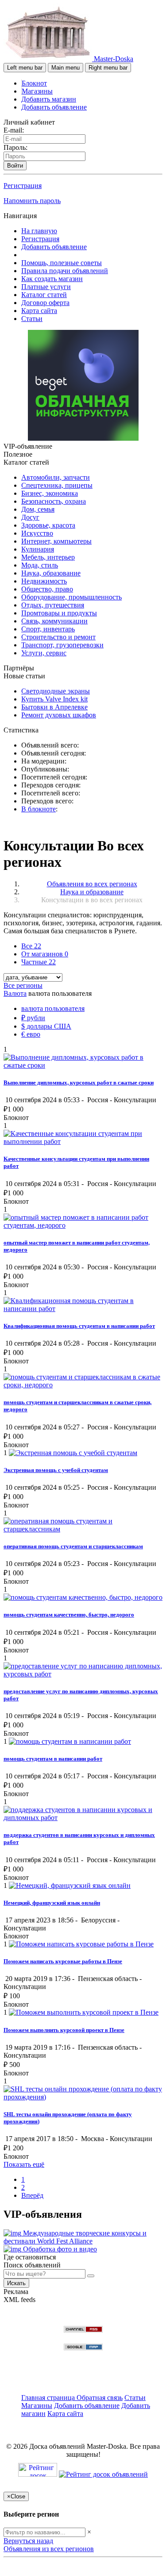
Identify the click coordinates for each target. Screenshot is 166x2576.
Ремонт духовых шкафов (59, 715)
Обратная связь (100, 2398)
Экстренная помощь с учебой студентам (56, 1470)
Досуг (30, 517)
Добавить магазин (49, 99)
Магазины (37, 91)
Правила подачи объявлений (65, 271)
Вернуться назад (28, 2541)
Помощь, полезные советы (62, 263)
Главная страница (49, 2398)
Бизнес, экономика (50, 493)
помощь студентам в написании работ (53, 1759)
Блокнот (34, 83)
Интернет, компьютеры (56, 541)
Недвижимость (44, 581)
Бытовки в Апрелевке (54, 707)
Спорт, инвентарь (48, 629)
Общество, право (47, 589)
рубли (33, 1018)
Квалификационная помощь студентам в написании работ (79, 1326)
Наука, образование (51, 573)
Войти (15, 166)
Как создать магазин (52, 279)
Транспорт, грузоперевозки (62, 645)
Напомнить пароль (32, 201)
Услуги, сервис (44, 653)
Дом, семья (38, 509)
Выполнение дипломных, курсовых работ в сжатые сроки (79, 1082)
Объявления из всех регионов (49, 2549)
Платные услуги (46, 287)
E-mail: (14, 130)
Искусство (37, 533)
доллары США (46, 1026)
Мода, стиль (40, 565)
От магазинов (45, 954)
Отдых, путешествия (53, 605)
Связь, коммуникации (54, 621)
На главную (39, 231)
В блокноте (39, 809)
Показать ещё (24, 2164)
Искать (16, 2283)
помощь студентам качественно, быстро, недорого (69, 1615)
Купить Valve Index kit (54, 699)
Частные (39, 962)
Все (31, 946)
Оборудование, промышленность (71, 597)
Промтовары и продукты (59, 613)
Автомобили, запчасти (56, 477)
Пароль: (15, 147)
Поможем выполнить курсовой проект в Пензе (64, 2030)
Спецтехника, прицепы (57, 485)
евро (31, 1034)
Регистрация (23, 186)
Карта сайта (39, 311)
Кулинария (38, 549)
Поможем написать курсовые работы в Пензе (63, 1961)
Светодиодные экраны (56, 691)
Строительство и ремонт (58, 637)
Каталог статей (44, 295)
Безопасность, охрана (54, 501)
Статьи (32, 319)
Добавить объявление (54, 107)
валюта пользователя (53, 1008)
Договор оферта (45, 303)
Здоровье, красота (48, 525)
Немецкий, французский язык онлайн (52, 1903)
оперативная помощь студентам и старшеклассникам (73, 1546)
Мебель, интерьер (48, 557)
